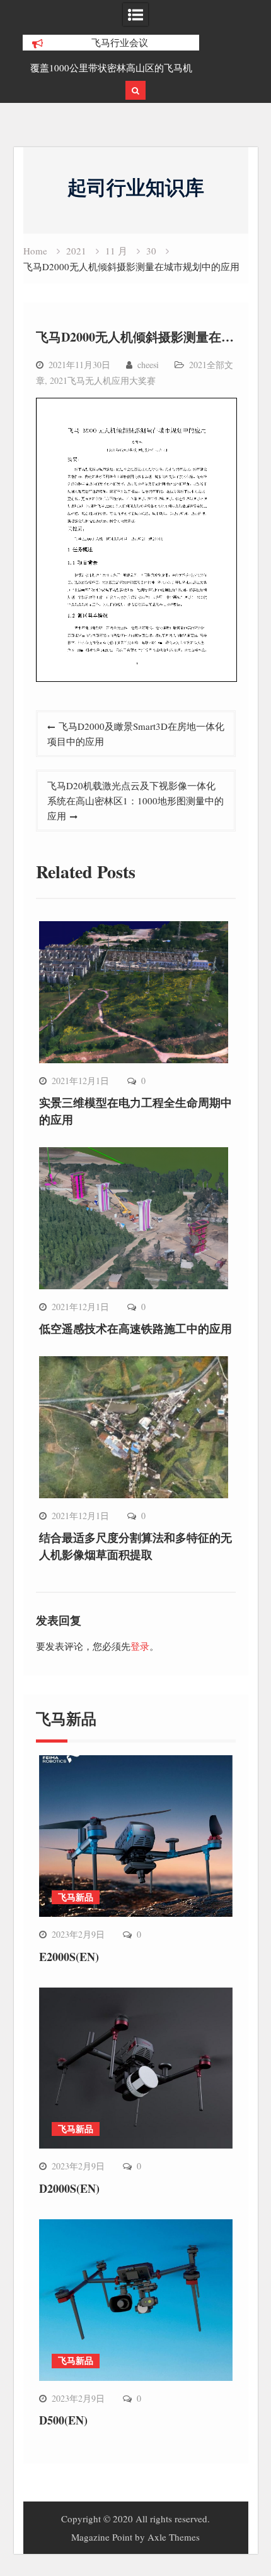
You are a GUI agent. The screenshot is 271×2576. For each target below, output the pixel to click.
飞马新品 (76, 1897)
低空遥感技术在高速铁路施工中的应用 (135, 1328)
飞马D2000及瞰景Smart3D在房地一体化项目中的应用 (136, 734)
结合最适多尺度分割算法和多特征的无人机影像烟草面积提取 (135, 1546)
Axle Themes (174, 2537)
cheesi (148, 365)
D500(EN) (63, 2420)
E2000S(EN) (69, 1957)
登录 (140, 1646)
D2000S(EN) (69, 2188)
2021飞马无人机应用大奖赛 (103, 380)
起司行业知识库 (136, 187)
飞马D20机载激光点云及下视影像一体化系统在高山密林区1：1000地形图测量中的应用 (135, 801)
